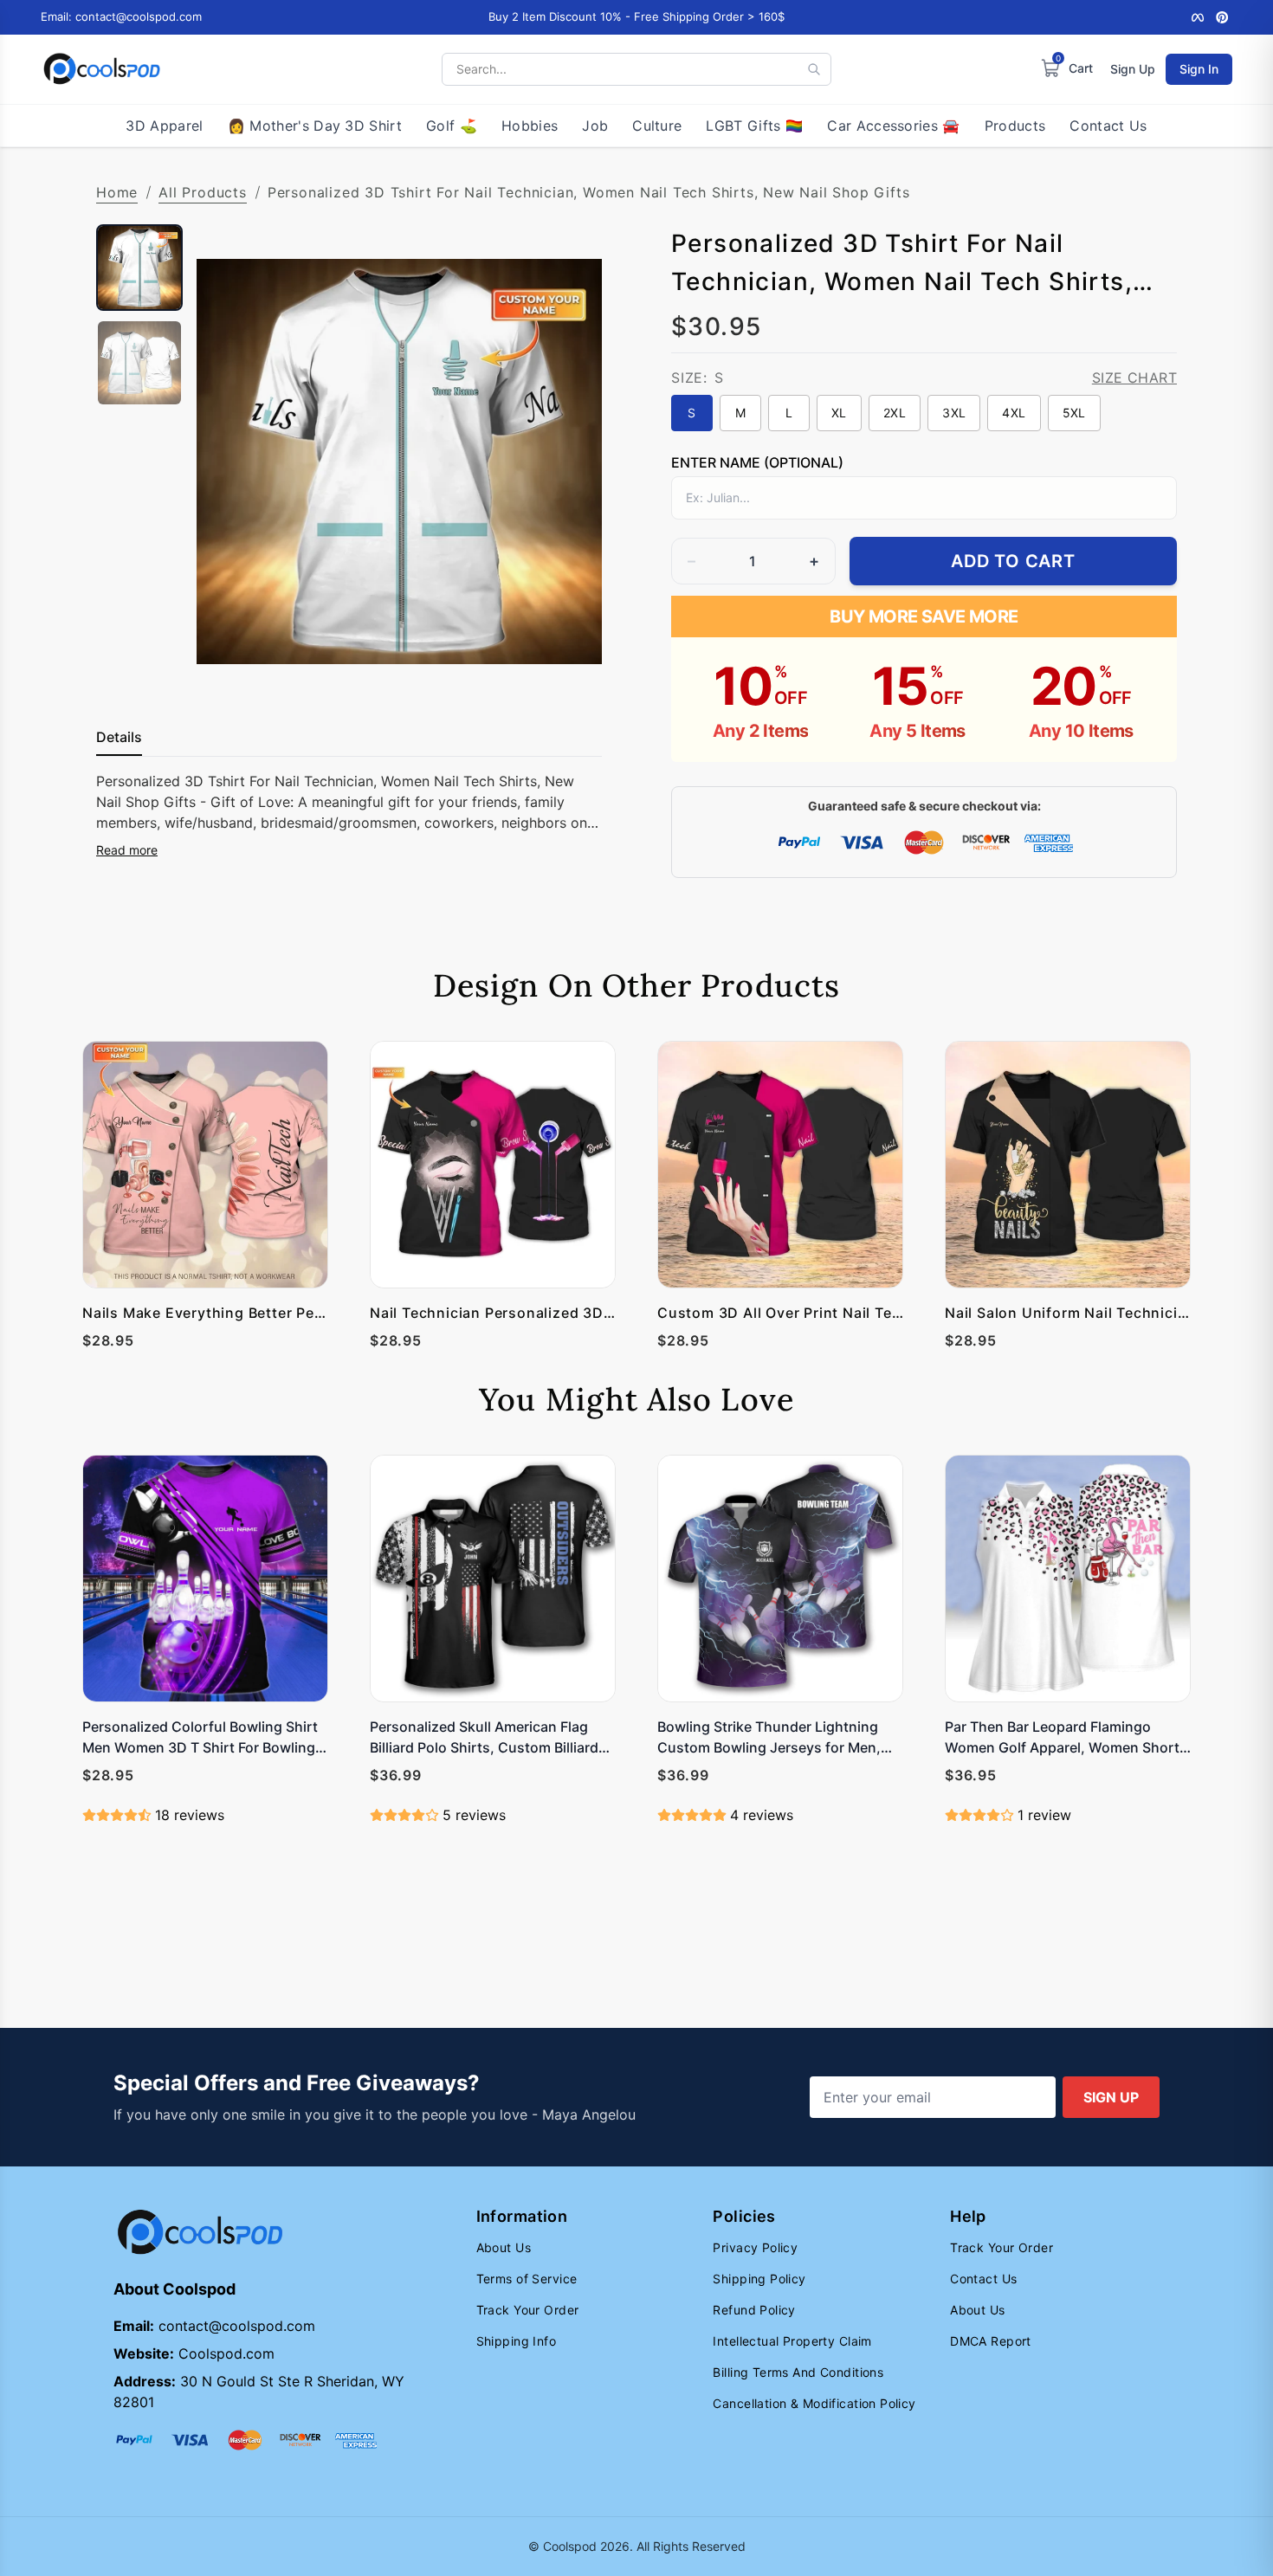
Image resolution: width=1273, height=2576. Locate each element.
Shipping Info (516, 2341)
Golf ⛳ (452, 126)
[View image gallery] (571, 668)
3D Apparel (164, 126)
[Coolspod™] (200, 2233)
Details (119, 737)
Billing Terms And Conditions (798, 2372)
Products (1015, 126)
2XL (895, 413)
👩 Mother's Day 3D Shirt (315, 126)
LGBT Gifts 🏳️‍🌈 (754, 126)
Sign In (1199, 69)
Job (595, 126)
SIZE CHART (1134, 378)
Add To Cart (1013, 561)
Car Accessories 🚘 (893, 126)
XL (839, 413)
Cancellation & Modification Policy (814, 2403)
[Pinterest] (1222, 17)
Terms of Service (527, 2279)
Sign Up (1133, 69)
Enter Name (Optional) (757, 462)
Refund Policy (754, 2310)
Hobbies (530, 126)
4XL (1014, 413)
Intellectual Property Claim (792, 2341)
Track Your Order (528, 2310)
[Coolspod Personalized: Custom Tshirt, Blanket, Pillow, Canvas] (102, 69)
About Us (504, 2247)
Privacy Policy (755, 2247)
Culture (657, 126)
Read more (127, 850)
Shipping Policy (759, 2279)
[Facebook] (1198, 17)
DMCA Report (991, 2341)
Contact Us (1108, 126)
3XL (954, 413)
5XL (1074, 413)
